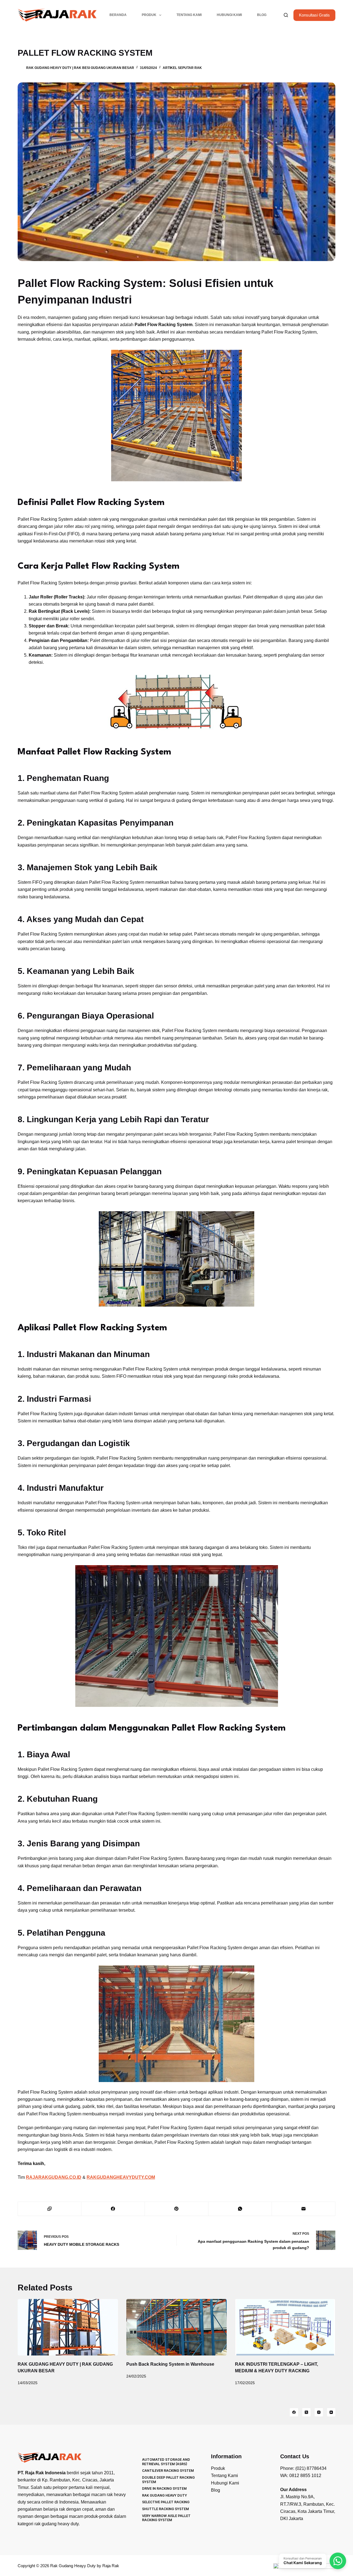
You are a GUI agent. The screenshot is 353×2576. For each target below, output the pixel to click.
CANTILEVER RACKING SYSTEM (168, 2471)
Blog (262, 15)
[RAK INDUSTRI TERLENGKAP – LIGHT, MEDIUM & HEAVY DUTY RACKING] (285, 2327)
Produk (149, 15)
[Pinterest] (176, 2209)
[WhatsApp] (240, 2209)
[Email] (304, 2209)
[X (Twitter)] (306, 2412)
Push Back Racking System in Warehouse (170, 2364)
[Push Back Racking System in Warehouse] (176, 2327)
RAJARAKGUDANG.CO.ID (54, 2177)
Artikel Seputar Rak (182, 68)
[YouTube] (331, 2412)
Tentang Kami (189, 15)
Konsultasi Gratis (314, 15)
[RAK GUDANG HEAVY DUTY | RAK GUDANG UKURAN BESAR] (68, 2327)
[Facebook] (113, 2209)
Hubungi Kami (229, 15)
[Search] (286, 15)
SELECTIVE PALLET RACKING (166, 2502)
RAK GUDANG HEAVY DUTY (165, 2495)
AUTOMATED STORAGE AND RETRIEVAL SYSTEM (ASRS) (166, 2462)
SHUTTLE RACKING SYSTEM (165, 2509)
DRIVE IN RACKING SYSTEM (164, 2488)
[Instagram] (319, 2412)
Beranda (118, 15)
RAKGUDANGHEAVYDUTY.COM (121, 2177)
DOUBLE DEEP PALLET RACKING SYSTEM (168, 2480)
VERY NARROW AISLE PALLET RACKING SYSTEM (166, 2518)
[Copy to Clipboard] (50, 2209)
